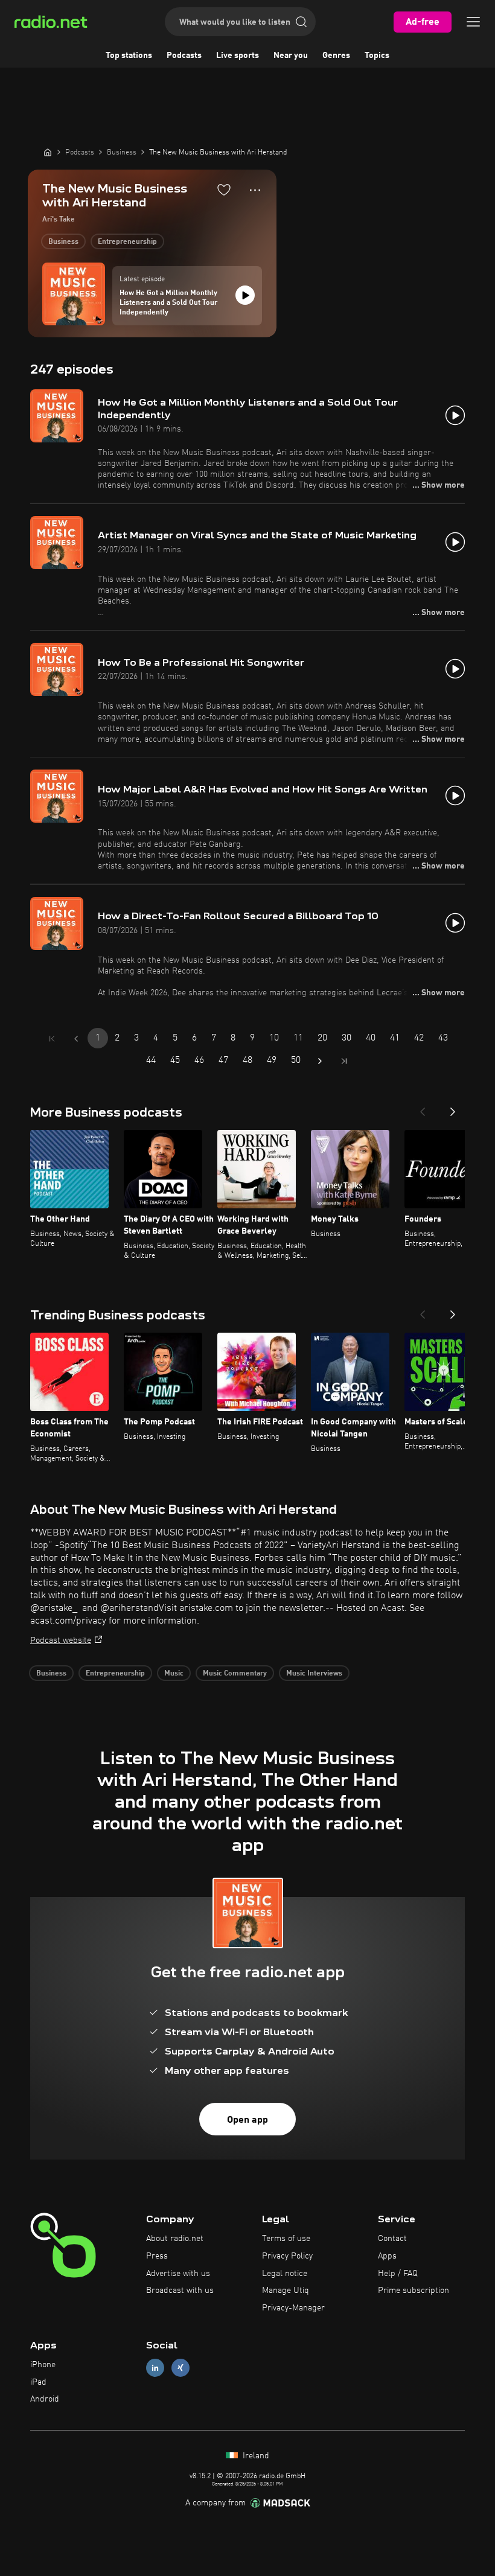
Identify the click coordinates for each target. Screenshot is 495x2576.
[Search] (301, 22)
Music (174, 1674)
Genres (336, 56)
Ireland (255, 2456)
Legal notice (285, 2274)
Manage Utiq (286, 2291)
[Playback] (245, 295)
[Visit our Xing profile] (180, 2367)
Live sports (238, 56)
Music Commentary (235, 1674)
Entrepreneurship (127, 242)
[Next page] (320, 1061)
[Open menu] (473, 22)
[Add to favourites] (224, 190)
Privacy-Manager (293, 2308)
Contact (392, 2239)
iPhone (43, 2365)
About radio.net (175, 2239)
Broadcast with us (180, 2291)
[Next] (453, 1108)
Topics (377, 56)
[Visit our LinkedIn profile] (155, 2367)
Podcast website (61, 1640)
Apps (387, 2256)
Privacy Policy (287, 2256)
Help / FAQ (398, 2274)
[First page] (52, 1039)
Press (157, 2256)
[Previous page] (76, 1039)
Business (63, 242)
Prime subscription (414, 2291)
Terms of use (286, 2239)
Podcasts (184, 56)
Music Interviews (314, 1674)
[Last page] (344, 1061)
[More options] (255, 190)
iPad (38, 2382)
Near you (291, 56)
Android (45, 2399)
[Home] (48, 152)
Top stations (129, 56)
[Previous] (423, 1108)
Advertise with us (178, 2274)
